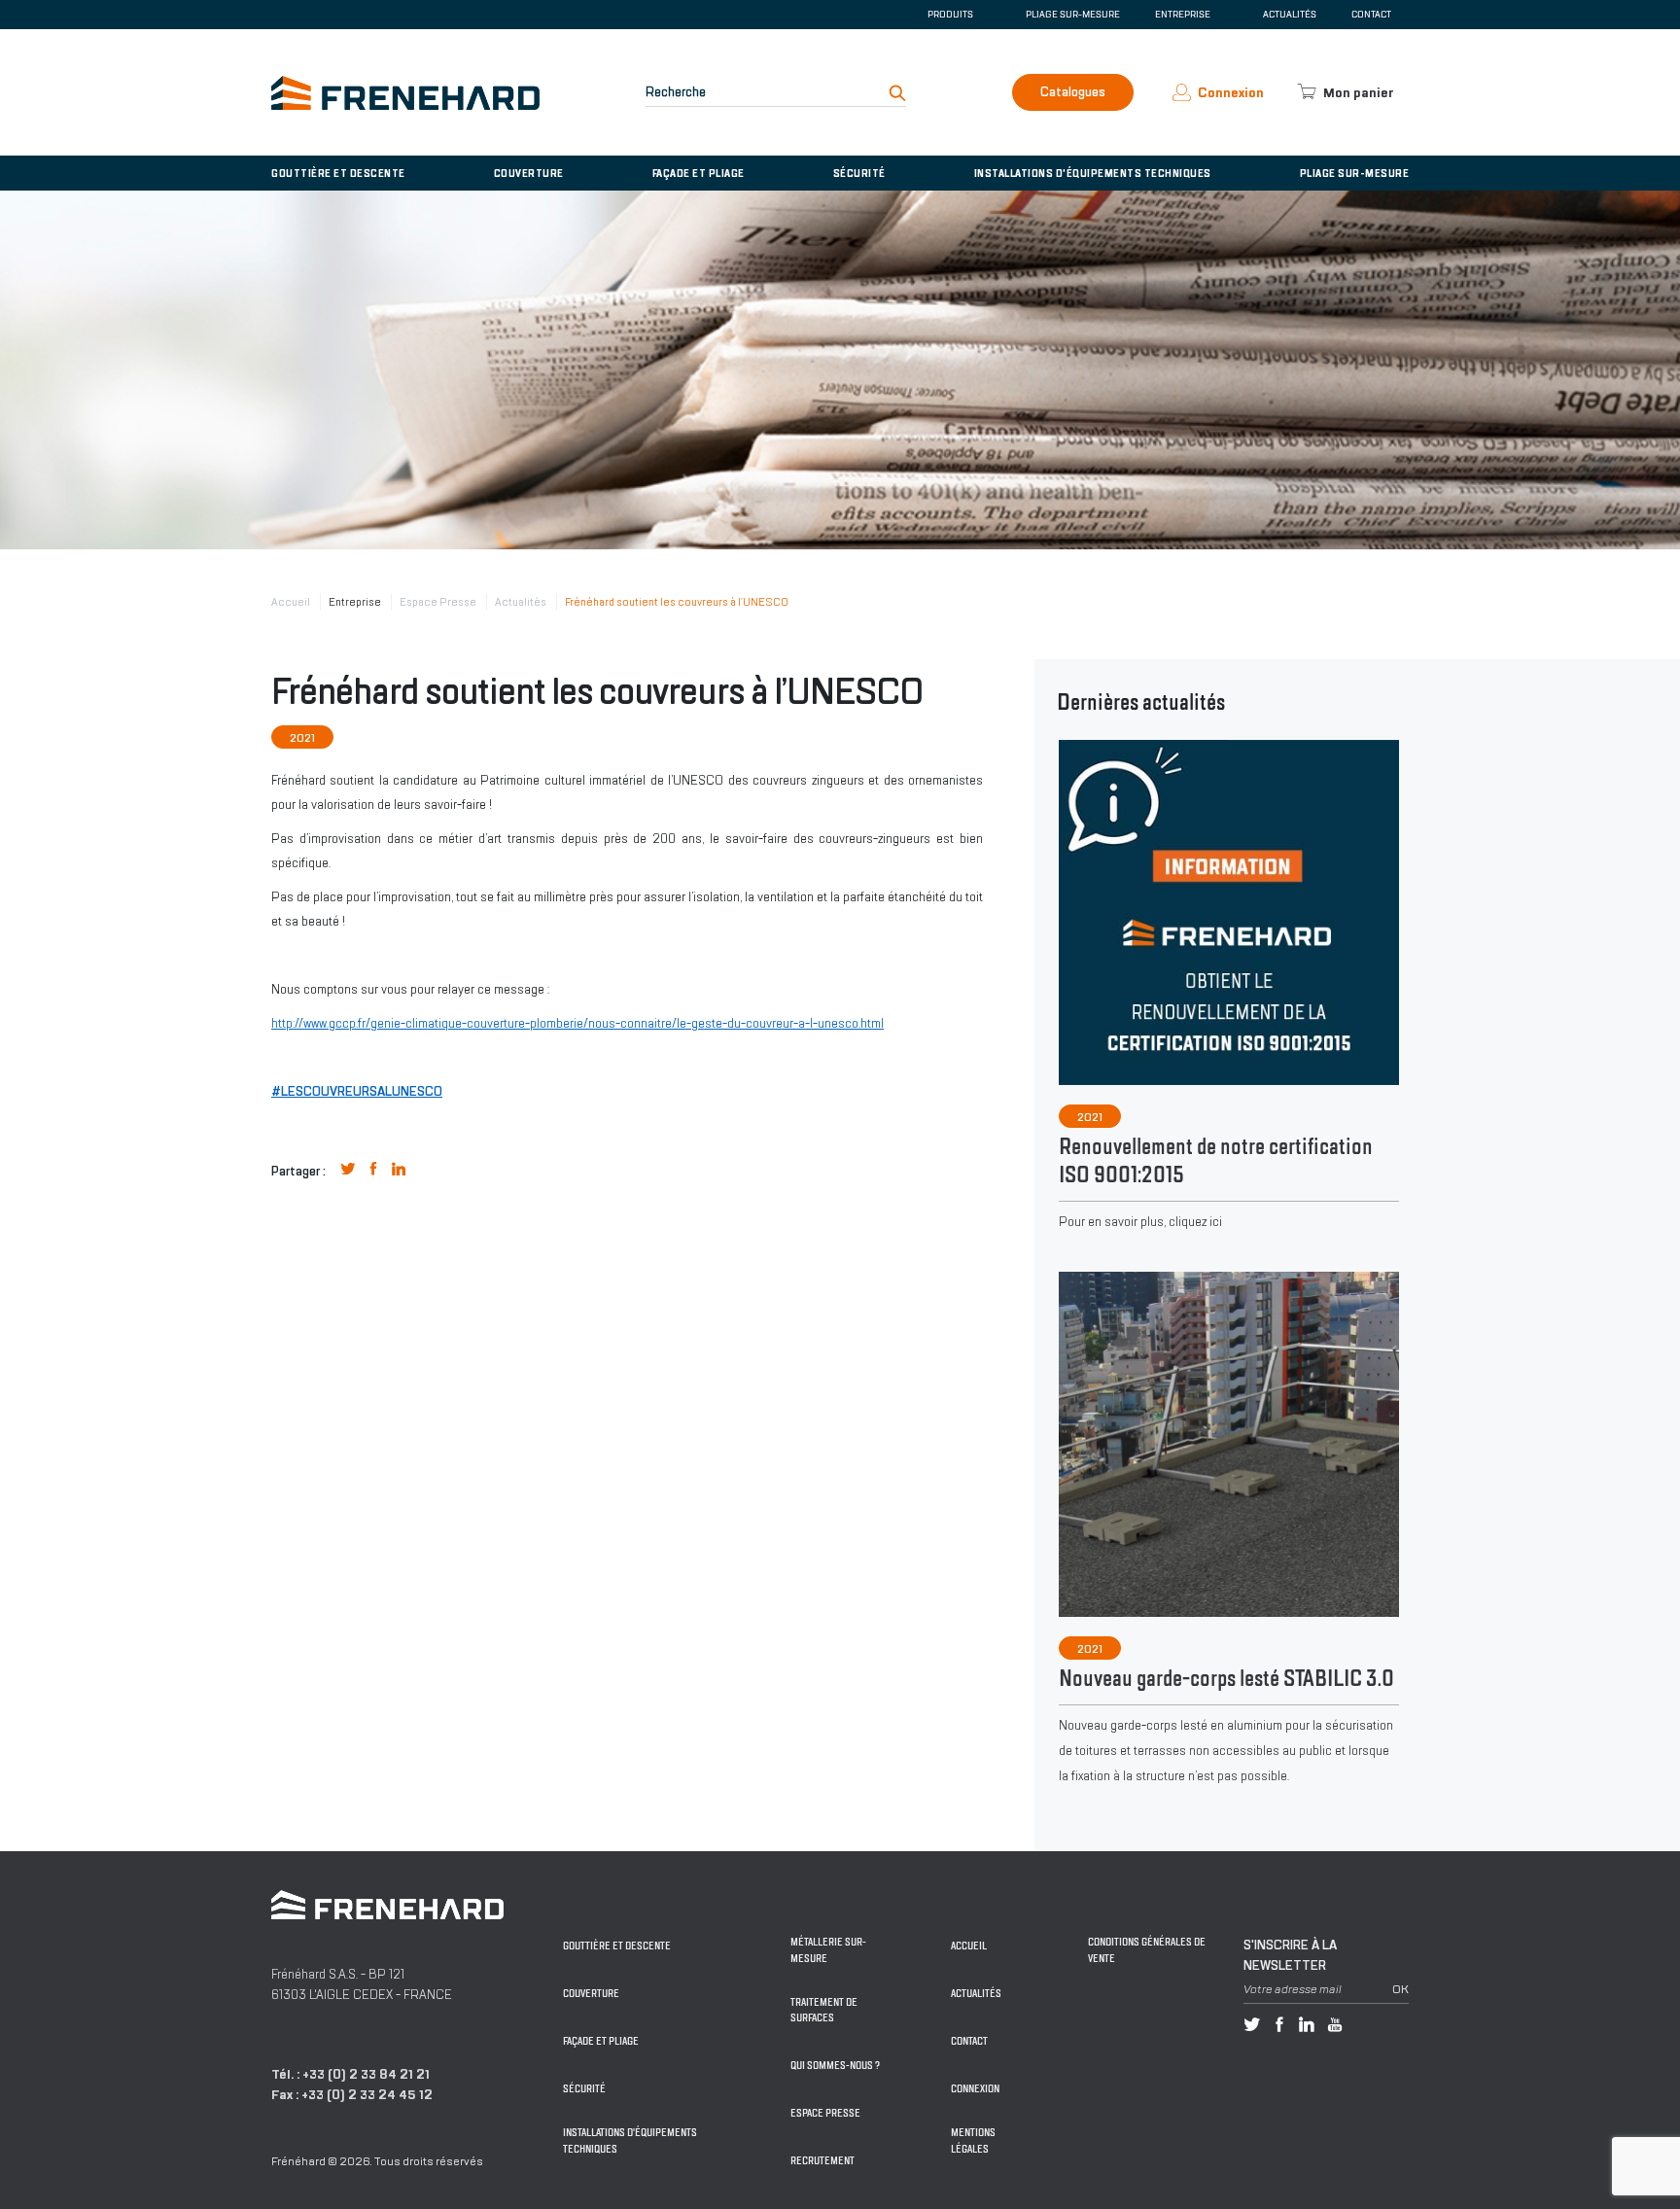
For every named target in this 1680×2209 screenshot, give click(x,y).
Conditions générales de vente (1147, 1950)
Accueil (291, 602)
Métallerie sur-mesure (828, 1950)
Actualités (1290, 15)
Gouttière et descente (338, 173)
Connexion (975, 2089)
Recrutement (822, 2161)
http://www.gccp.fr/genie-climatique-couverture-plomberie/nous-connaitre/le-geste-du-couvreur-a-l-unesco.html (577, 1023)
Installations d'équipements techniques (1093, 173)
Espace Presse (438, 602)
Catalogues (1073, 92)
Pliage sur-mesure (1073, 15)
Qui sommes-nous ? (835, 2066)
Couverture (529, 173)
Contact (1371, 15)
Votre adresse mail (1293, 1989)
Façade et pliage (699, 173)
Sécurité (859, 173)
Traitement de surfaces (824, 2011)
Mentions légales (973, 2141)
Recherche (676, 92)
